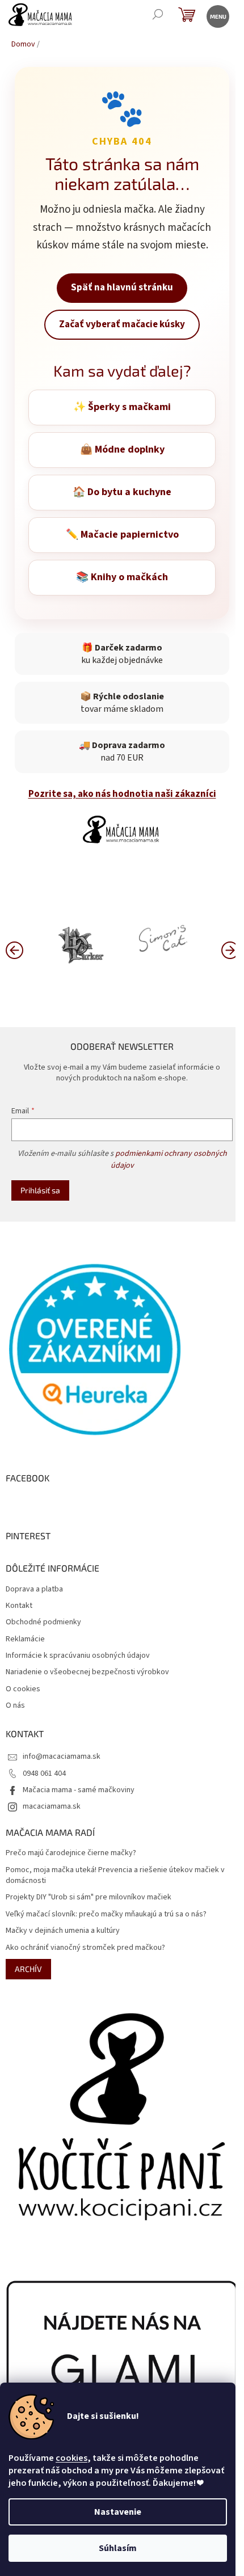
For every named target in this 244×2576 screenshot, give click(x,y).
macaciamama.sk (52, 1806)
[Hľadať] (157, 16)
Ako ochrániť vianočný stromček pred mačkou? (85, 1948)
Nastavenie (118, 2512)
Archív (28, 1969)
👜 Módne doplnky (122, 449)
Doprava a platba (34, 1589)
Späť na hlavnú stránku (122, 288)
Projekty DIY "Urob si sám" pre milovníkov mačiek (89, 1897)
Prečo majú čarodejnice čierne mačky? (71, 1853)
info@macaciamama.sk (62, 1756)
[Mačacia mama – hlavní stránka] (122, 829)
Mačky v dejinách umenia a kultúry (63, 1931)
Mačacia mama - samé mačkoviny (79, 1790)
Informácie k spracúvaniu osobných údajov (78, 1656)
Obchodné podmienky (43, 1622)
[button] (230, 949)
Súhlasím (118, 2548)
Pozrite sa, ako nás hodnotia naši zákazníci (122, 794)
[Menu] (217, 16)
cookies (71, 2458)
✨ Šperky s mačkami (122, 407)
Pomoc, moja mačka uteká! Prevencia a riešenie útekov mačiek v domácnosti (115, 1876)
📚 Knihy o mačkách (122, 577)
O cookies (23, 1689)
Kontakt (19, 1606)
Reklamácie (25, 1639)
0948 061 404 (44, 1773)
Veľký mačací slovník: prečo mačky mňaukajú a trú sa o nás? (106, 1914)
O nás (15, 1706)
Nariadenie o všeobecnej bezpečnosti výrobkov (87, 1672)
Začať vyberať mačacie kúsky (122, 324)
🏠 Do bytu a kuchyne (122, 492)
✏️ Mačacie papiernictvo (122, 535)
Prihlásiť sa (40, 1190)
